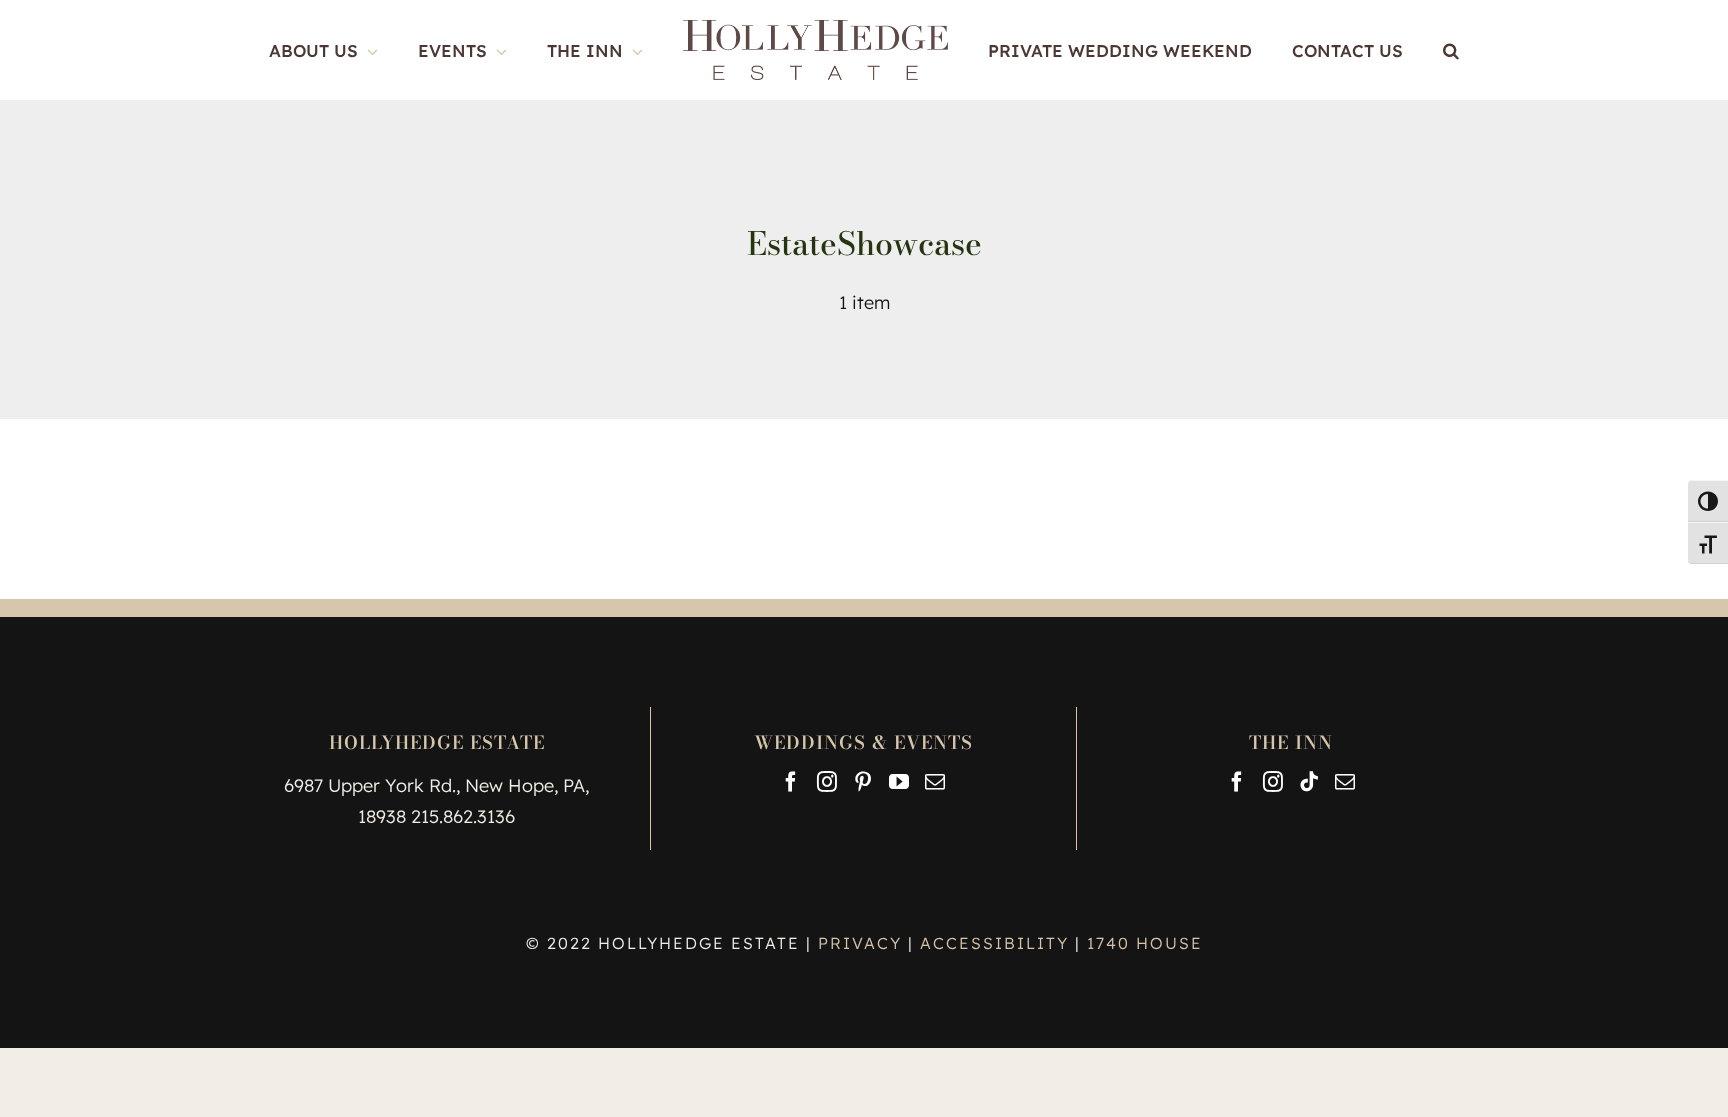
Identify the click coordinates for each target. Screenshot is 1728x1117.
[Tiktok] (1309, 782)
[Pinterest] (863, 782)
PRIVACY (863, 943)
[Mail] (935, 782)
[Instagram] (827, 782)
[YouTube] (899, 782)
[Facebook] (791, 782)
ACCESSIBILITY (994, 943)
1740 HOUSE (1145, 943)
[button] (1393, 50)
